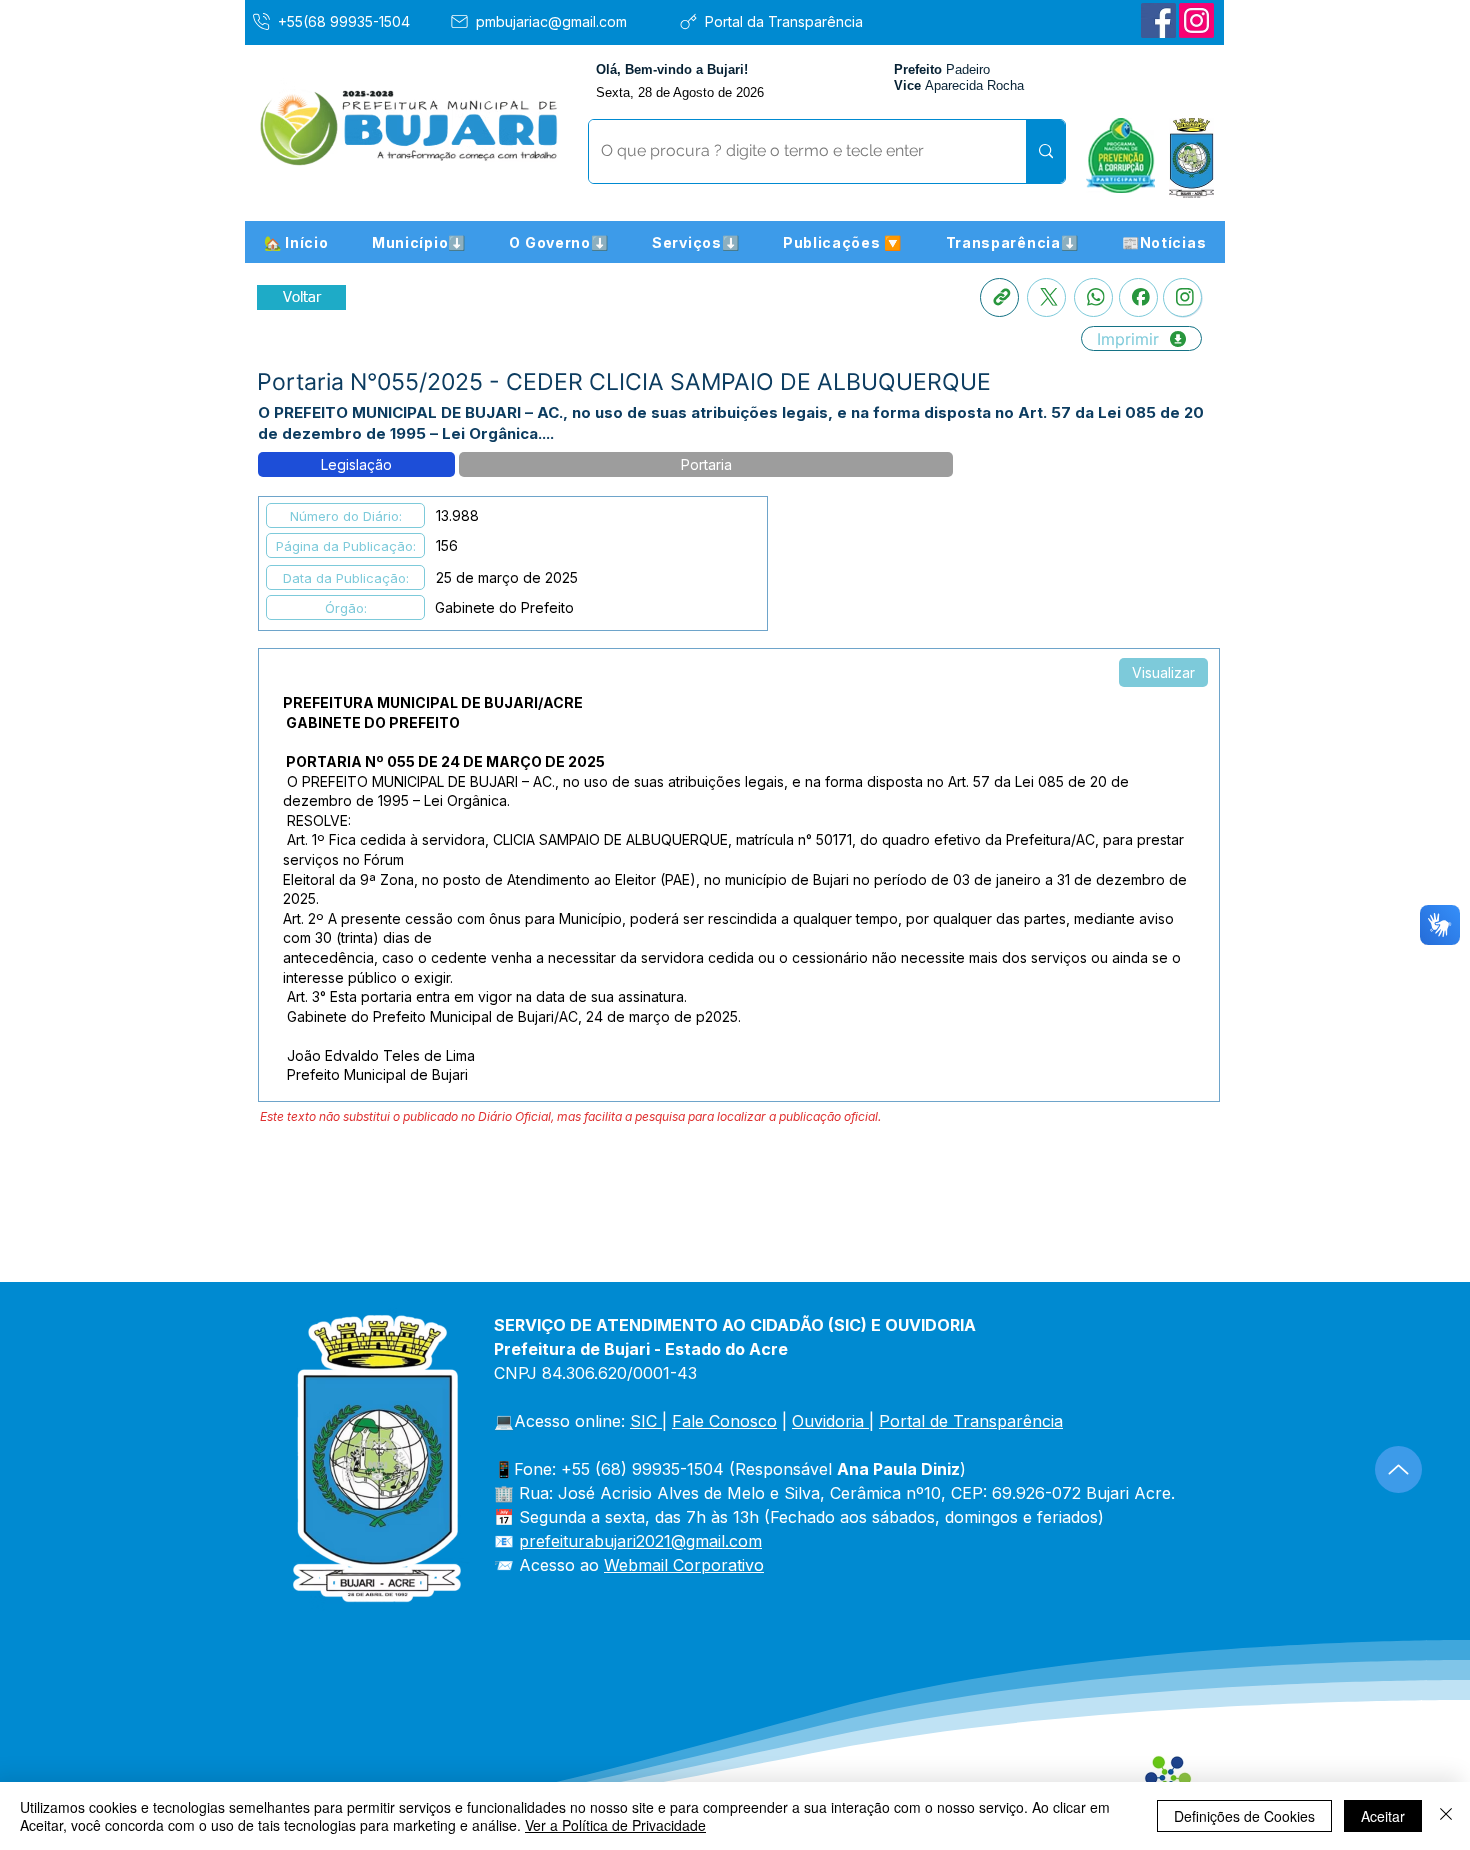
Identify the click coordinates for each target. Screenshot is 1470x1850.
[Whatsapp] (1093, 297)
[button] (419, 242)
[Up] (1398, 1469)
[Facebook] (1158, 20)
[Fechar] (1446, 1816)
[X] (1046, 297)
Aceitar (1383, 1816)
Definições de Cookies (1244, 1816)
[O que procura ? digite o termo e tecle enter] (1045, 151)
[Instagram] (1196, 20)
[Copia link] (999, 297)
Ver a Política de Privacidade (615, 1825)
